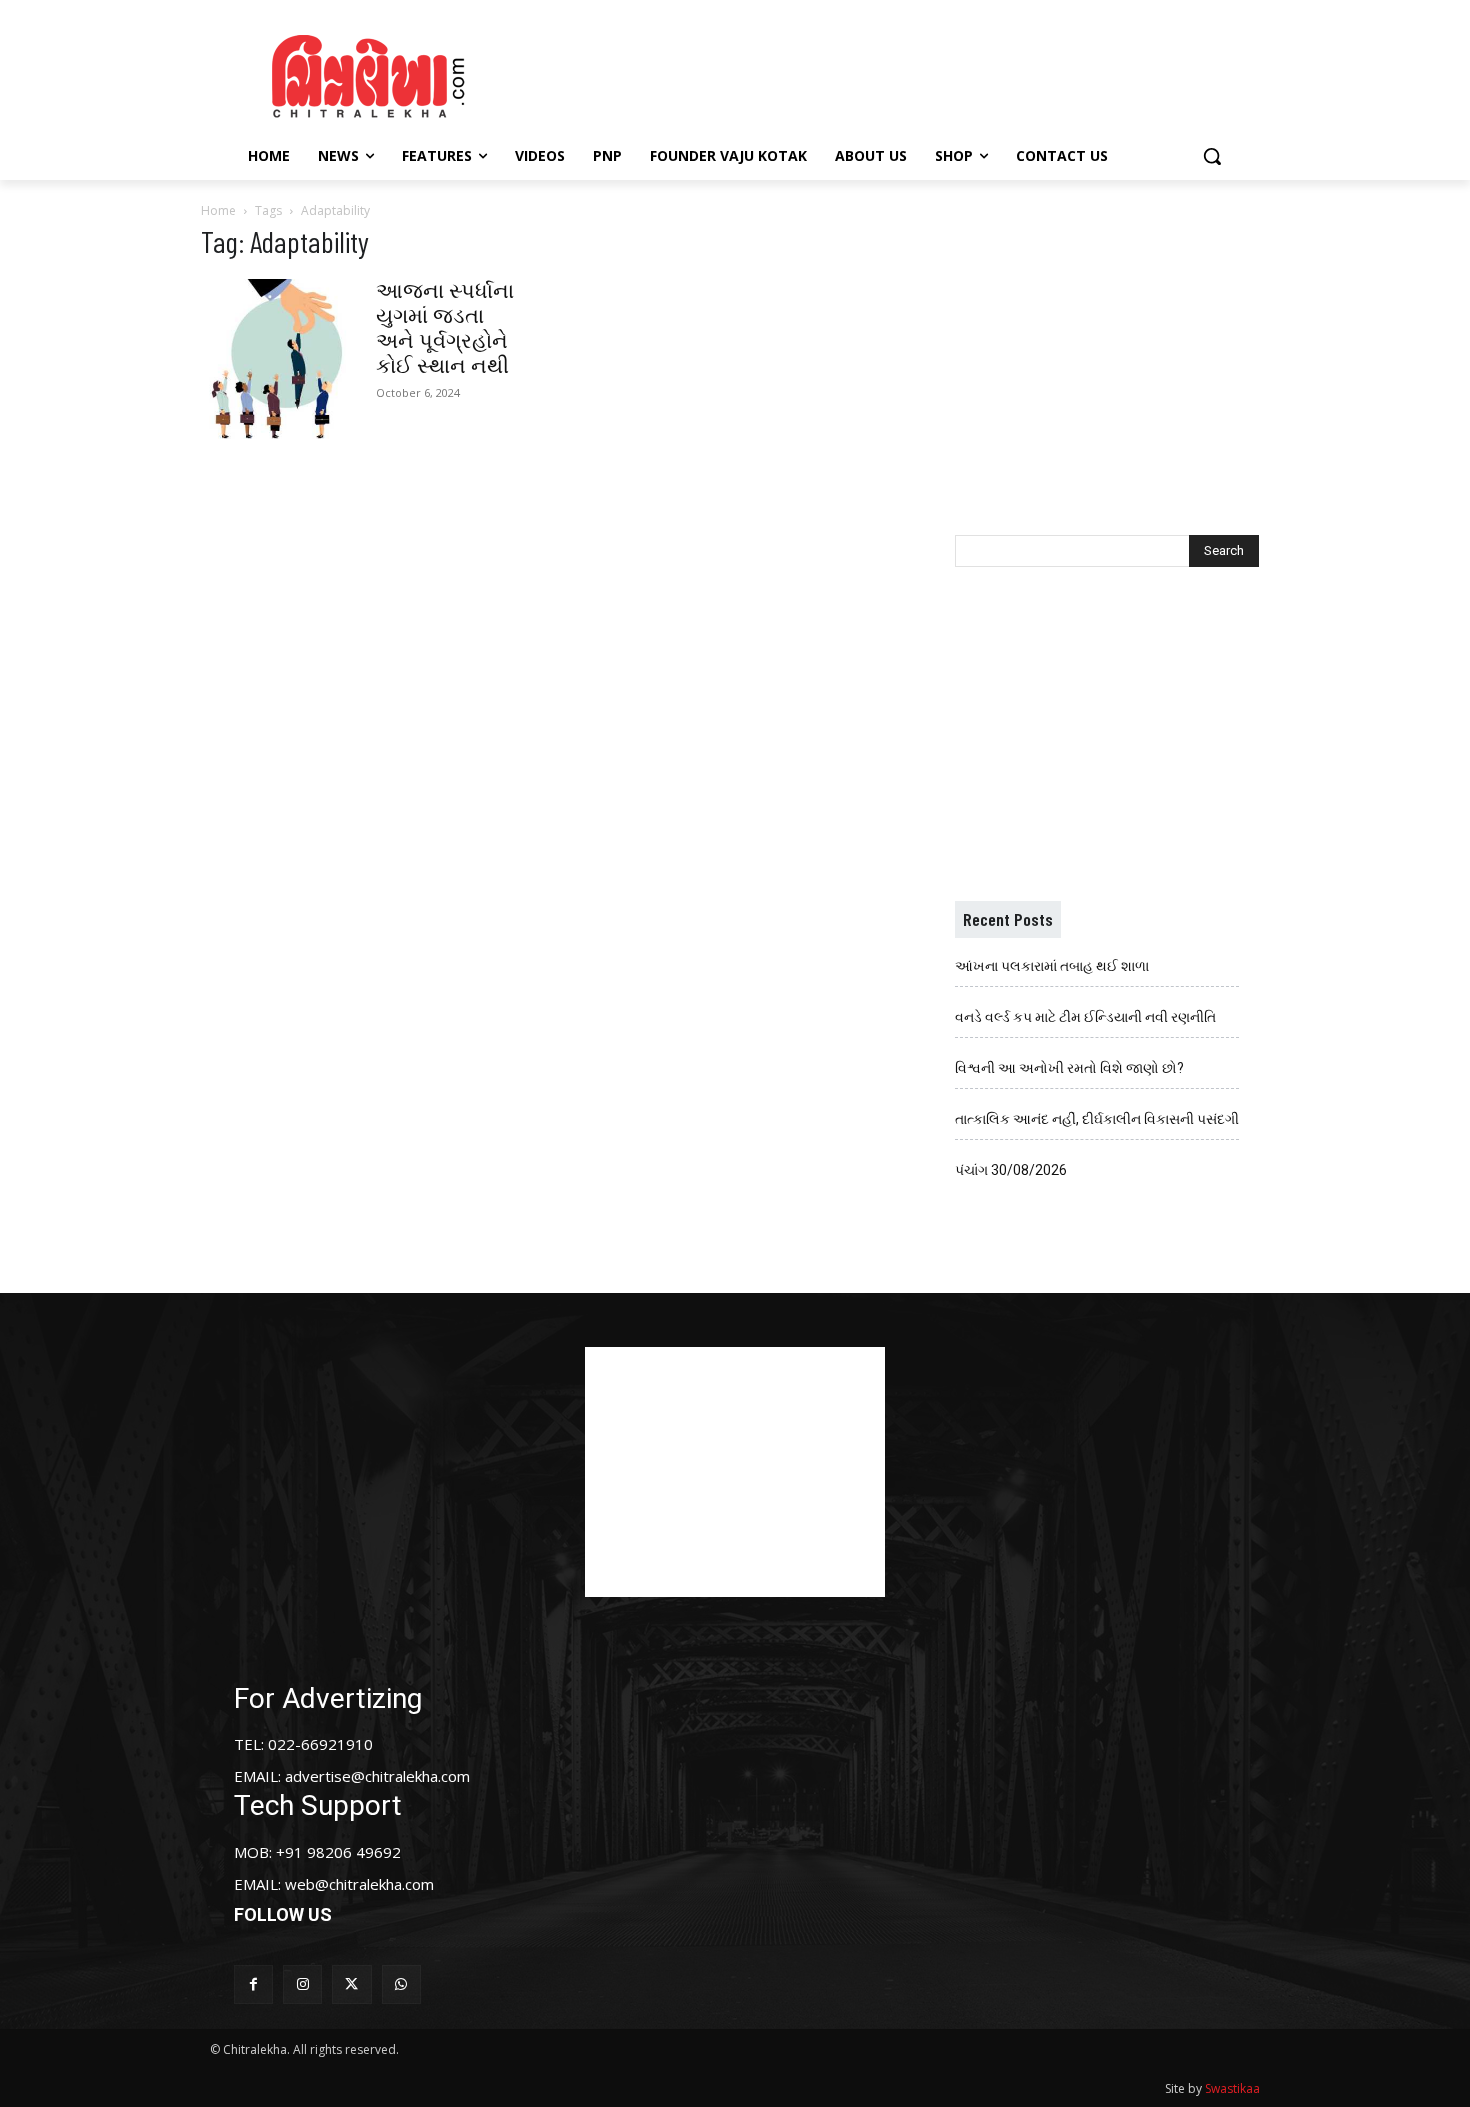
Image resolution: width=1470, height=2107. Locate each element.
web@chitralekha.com (359, 1884)
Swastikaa (1232, 2088)
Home (218, 210)
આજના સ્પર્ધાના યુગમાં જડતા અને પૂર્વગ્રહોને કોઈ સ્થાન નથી (445, 328)
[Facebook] (253, 1984)
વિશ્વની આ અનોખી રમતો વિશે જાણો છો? (1069, 1068)
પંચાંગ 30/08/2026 (1011, 1170)
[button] (1212, 156)
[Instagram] (302, 1984)
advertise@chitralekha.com (377, 1776)
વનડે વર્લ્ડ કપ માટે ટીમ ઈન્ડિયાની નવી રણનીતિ (1085, 1017)
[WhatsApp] (401, 1984)
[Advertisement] (904, 73)
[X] (351, 1984)
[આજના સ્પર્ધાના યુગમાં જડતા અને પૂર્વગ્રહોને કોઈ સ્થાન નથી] (281, 359)
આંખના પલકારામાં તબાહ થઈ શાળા (1052, 966)
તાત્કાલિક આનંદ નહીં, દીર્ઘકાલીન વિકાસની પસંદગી (1097, 1119)
